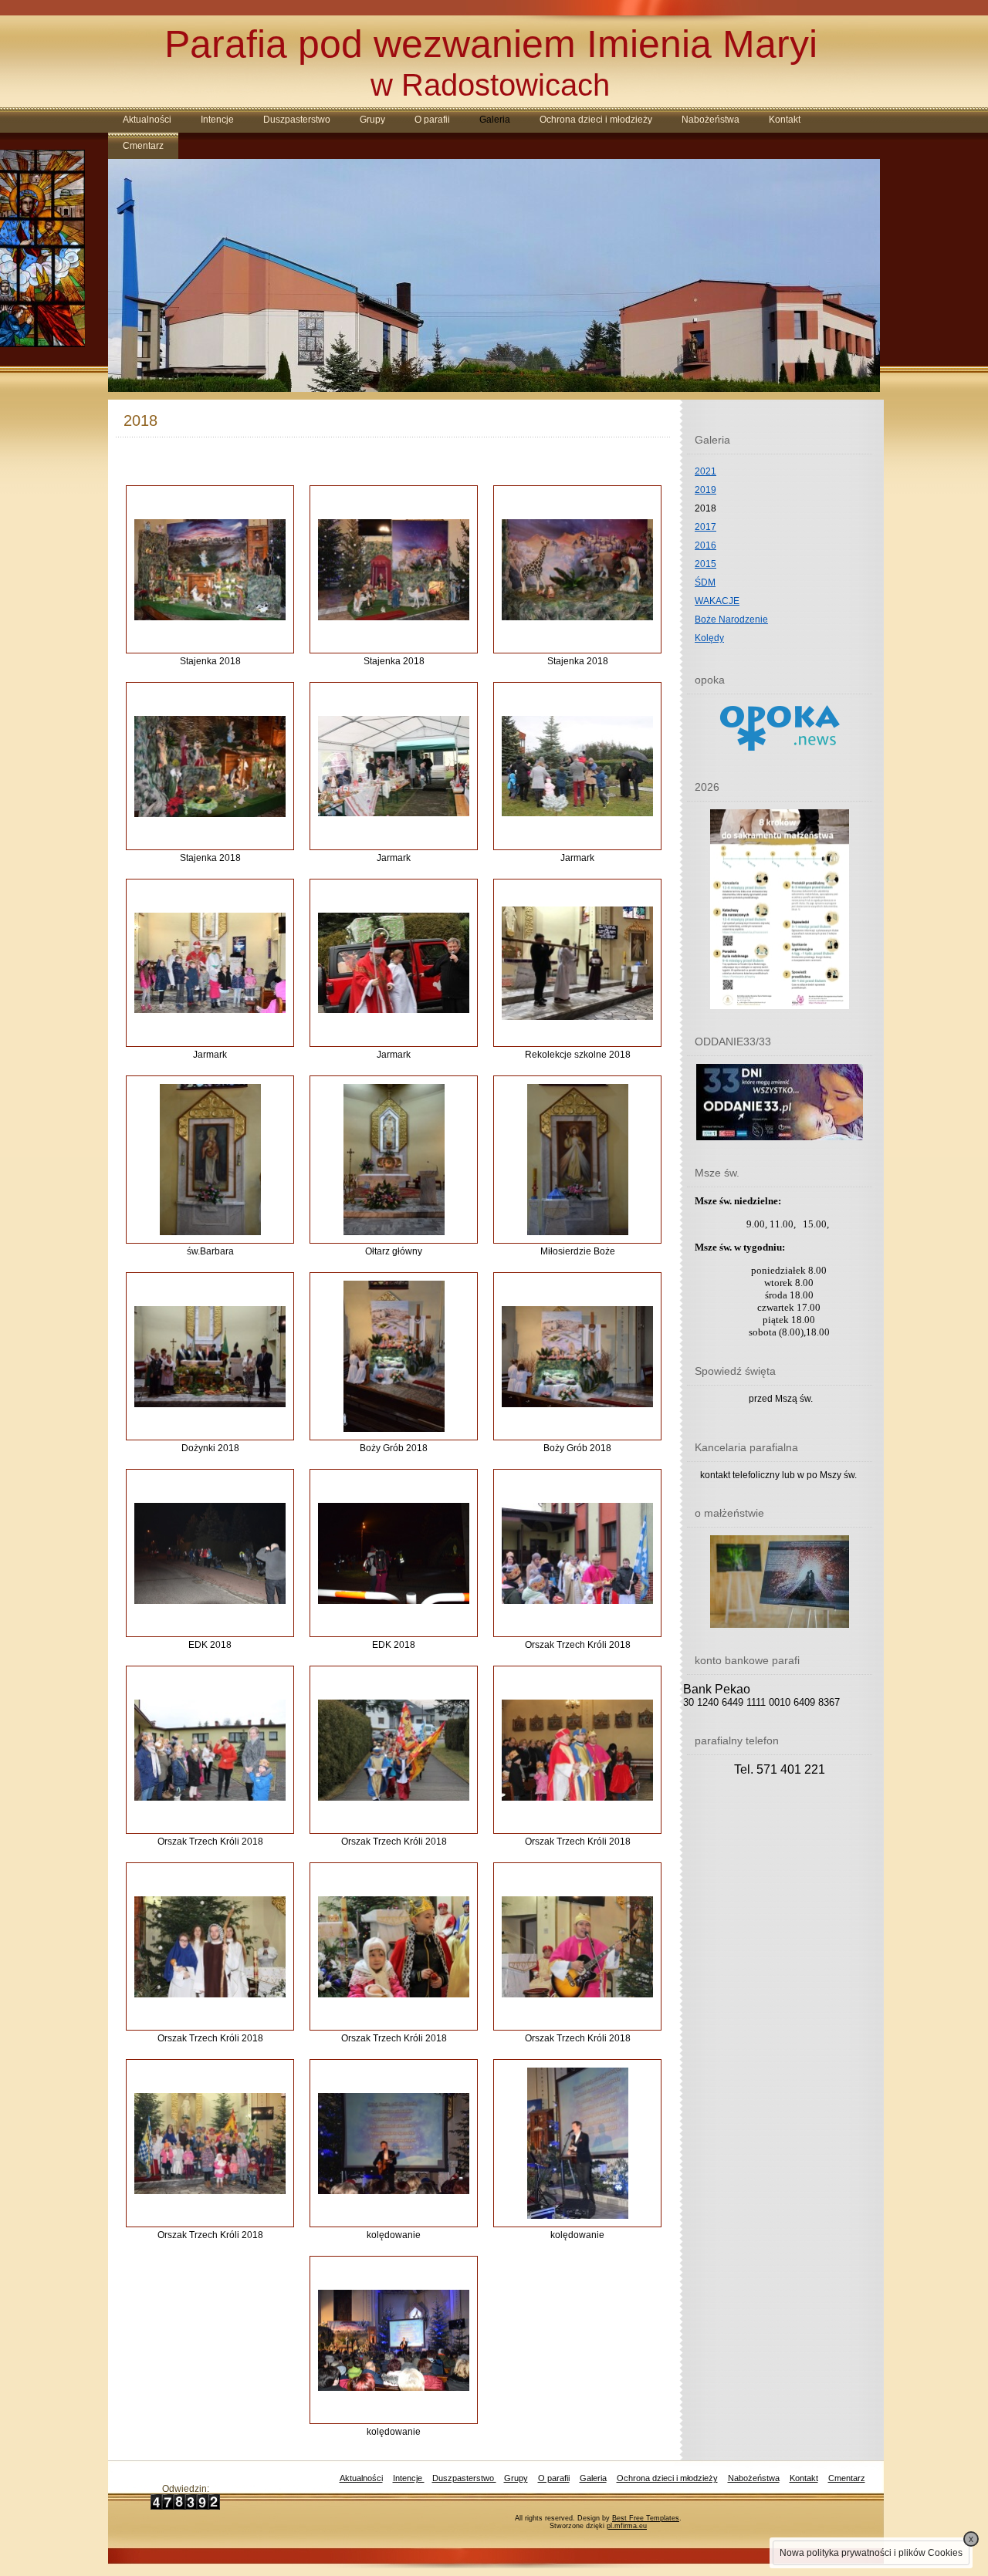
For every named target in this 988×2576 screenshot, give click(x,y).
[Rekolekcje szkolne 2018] (577, 963)
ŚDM (705, 582)
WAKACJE (717, 601)
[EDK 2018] (210, 1553)
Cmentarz (143, 146)
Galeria (495, 120)
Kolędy (709, 638)
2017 (705, 527)
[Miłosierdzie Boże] (578, 1160)
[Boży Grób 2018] (394, 1356)
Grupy (372, 120)
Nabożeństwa (711, 120)
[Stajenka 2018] (210, 570)
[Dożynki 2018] (210, 1357)
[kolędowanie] (394, 2144)
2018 (705, 508)
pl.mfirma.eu (627, 2526)
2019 (705, 490)
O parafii (432, 120)
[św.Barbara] (210, 1160)
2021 (705, 471)
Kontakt (785, 120)
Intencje (217, 120)
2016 (705, 545)
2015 (705, 564)
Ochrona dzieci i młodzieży (596, 120)
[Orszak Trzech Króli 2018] (577, 1553)
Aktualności (147, 120)
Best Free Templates (646, 2518)
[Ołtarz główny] (394, 1160)
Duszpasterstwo (297, 120)
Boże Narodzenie (731, 620)
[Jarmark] (394, 766)
